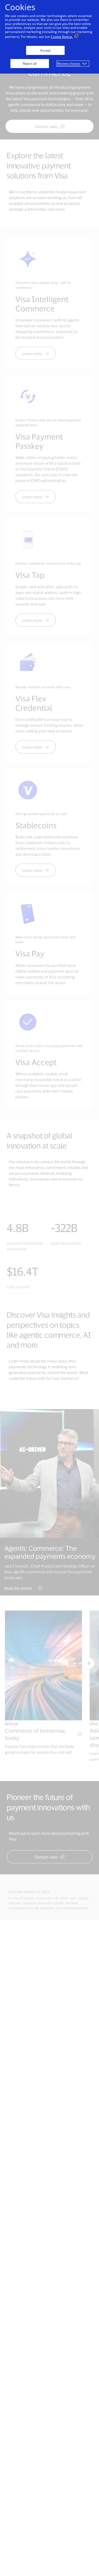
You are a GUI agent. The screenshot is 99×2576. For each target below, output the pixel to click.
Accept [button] (45, 50)
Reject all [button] (30, 64)
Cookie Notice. (62, 37)
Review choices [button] (69, 64)
